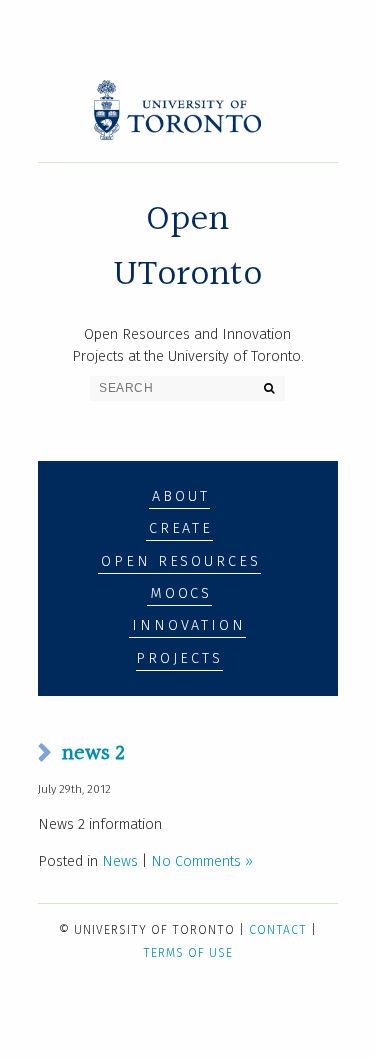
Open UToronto (187, 246)
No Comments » (202, 861)
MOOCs (181, 593)
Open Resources (180, 561)
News (120, 861)
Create (181, 528)
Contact (278, 930)
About (180, 496)
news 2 (93, 753)
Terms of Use (188, 953)
